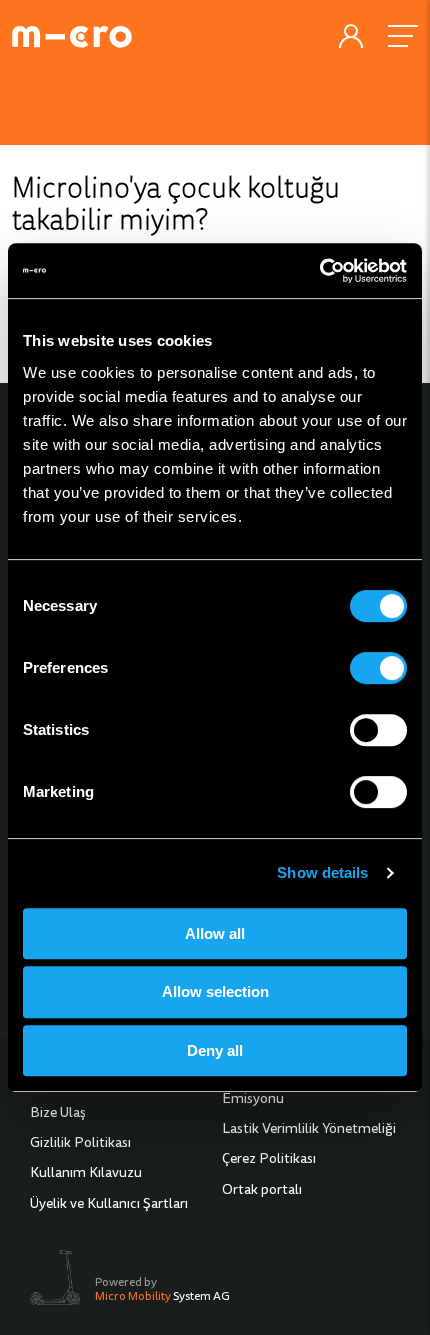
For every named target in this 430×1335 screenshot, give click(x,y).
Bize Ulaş (58, 1114)
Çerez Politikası (269, 1160)
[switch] (378, 668)
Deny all (215, 1050)
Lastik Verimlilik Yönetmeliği (309, 1130)
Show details (322, 872)
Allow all (215, 933)
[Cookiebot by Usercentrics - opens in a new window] (319, 271)
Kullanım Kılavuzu (86, 1174)
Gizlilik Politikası (80, 1144)
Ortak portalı (262, 1191)
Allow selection (215, 991)
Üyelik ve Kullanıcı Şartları (109, 1205)
